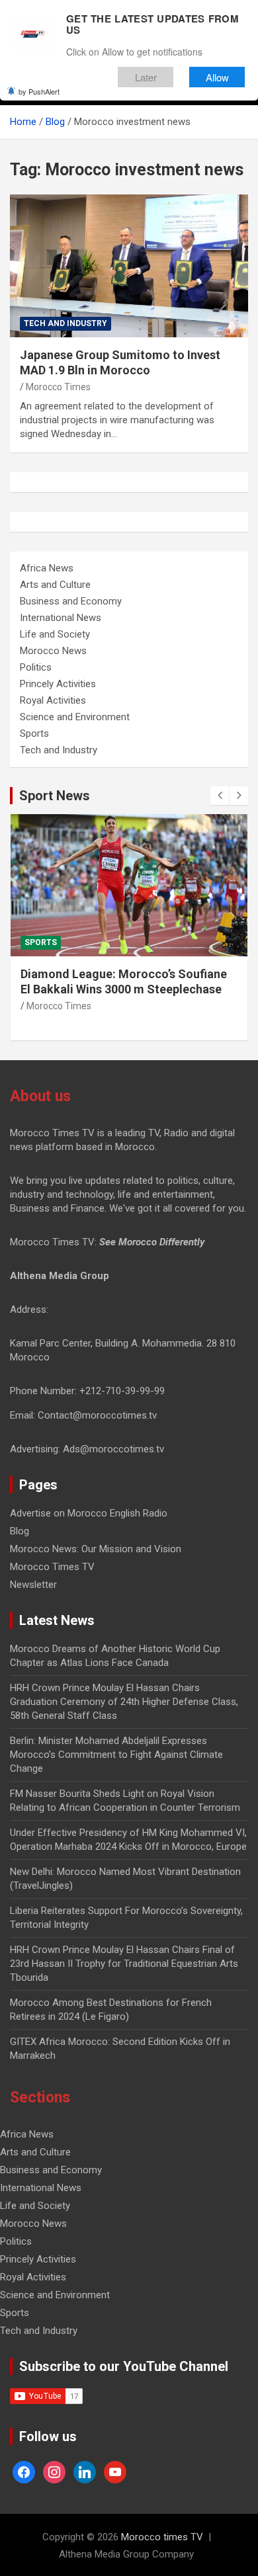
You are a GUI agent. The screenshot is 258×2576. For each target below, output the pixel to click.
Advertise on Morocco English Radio (89, 1513)
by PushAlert (39, 91)
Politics (36, 667)
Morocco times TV (162, 2537)
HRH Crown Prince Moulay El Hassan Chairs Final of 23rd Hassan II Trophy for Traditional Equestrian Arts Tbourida (124, 1964)
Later (146, 77)
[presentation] (220, 796)
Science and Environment (75, 717)
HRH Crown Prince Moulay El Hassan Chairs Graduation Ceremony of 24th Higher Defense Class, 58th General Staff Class (124, 1702)
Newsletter (33, 1585)
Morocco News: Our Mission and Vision (96, 1549)
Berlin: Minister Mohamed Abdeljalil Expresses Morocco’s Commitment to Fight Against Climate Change (116, 1755)
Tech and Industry (65, 323)
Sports (34, 733)
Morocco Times (58, 387)
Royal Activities (53, 700)
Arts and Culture (55, 585)
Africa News (47, 568)
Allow (217, 77)
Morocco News (53, 651)
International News (61, 618)
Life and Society (55, 634)
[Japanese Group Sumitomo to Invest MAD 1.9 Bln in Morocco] (129, 266)
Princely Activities (58, 684)
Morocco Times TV (52, 1567)
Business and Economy (71, 601)
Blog (20, 1531)
